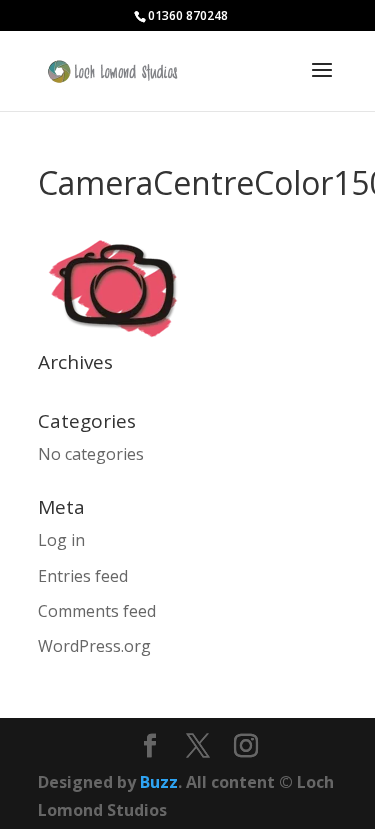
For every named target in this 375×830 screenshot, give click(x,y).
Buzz (159, 782)
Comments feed (97, 611)
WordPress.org (94, 646)
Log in (61, 540)
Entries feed (83, 576)
